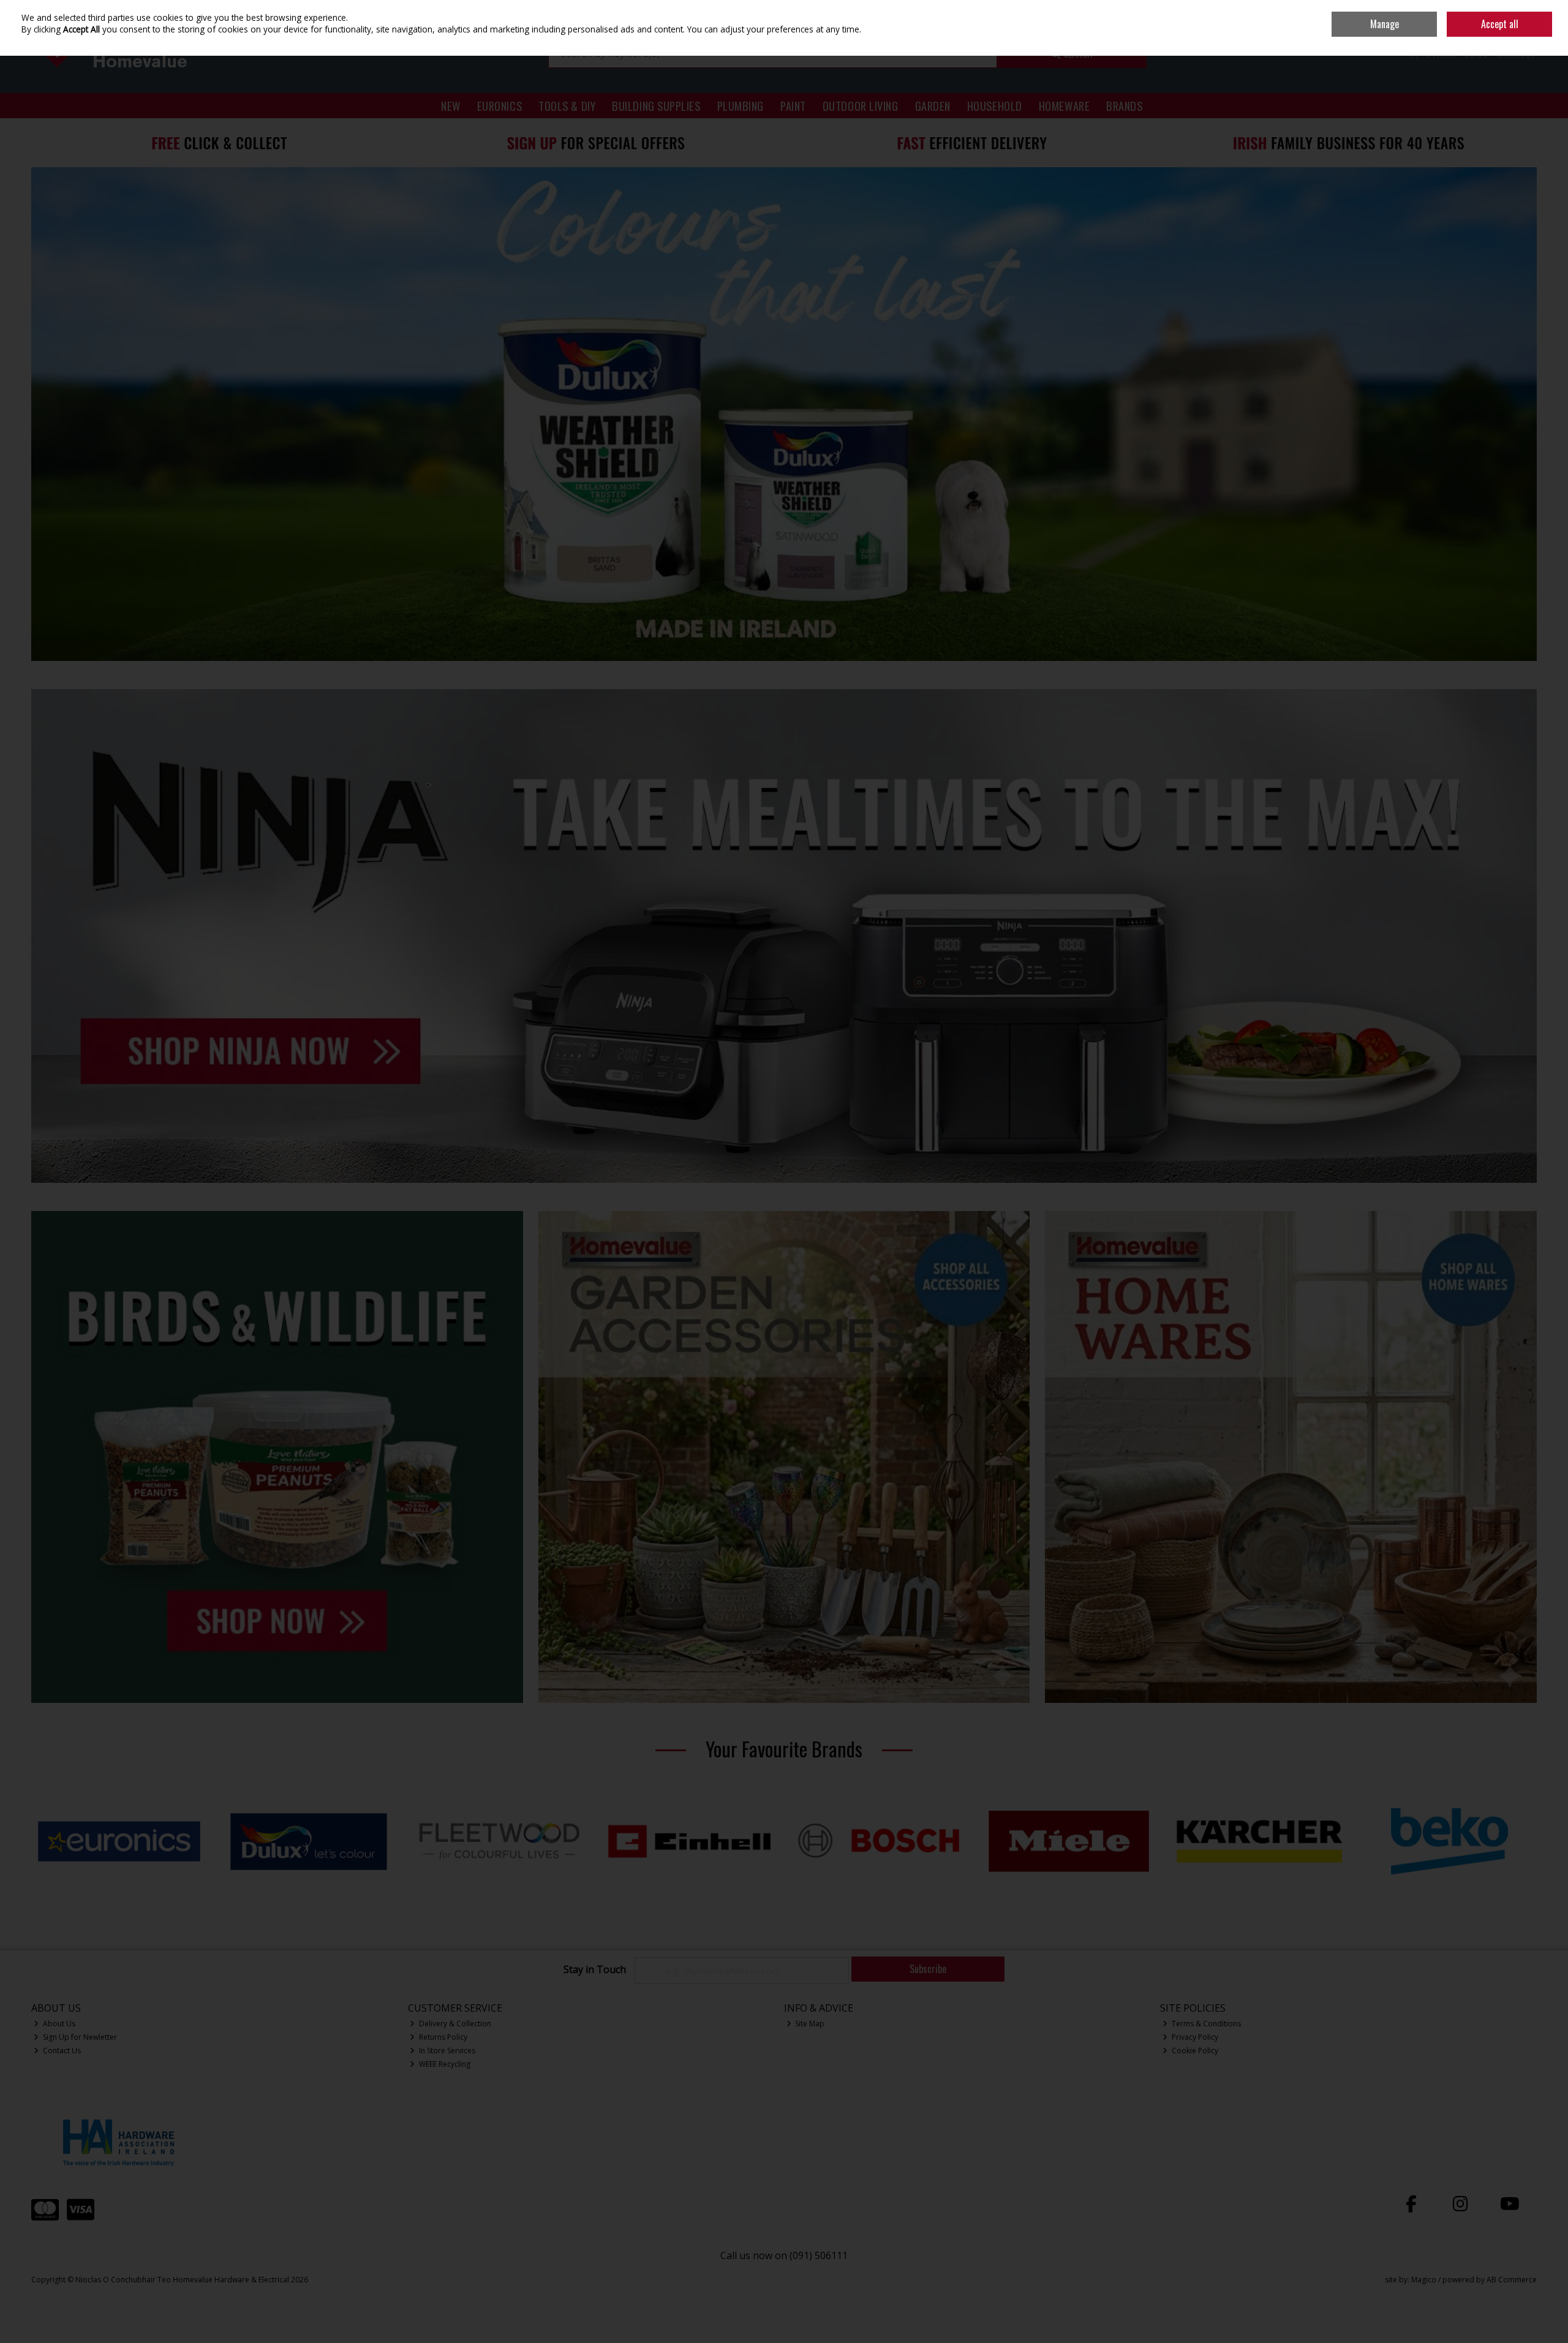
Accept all (1500, 24)
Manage (1385, 24)
